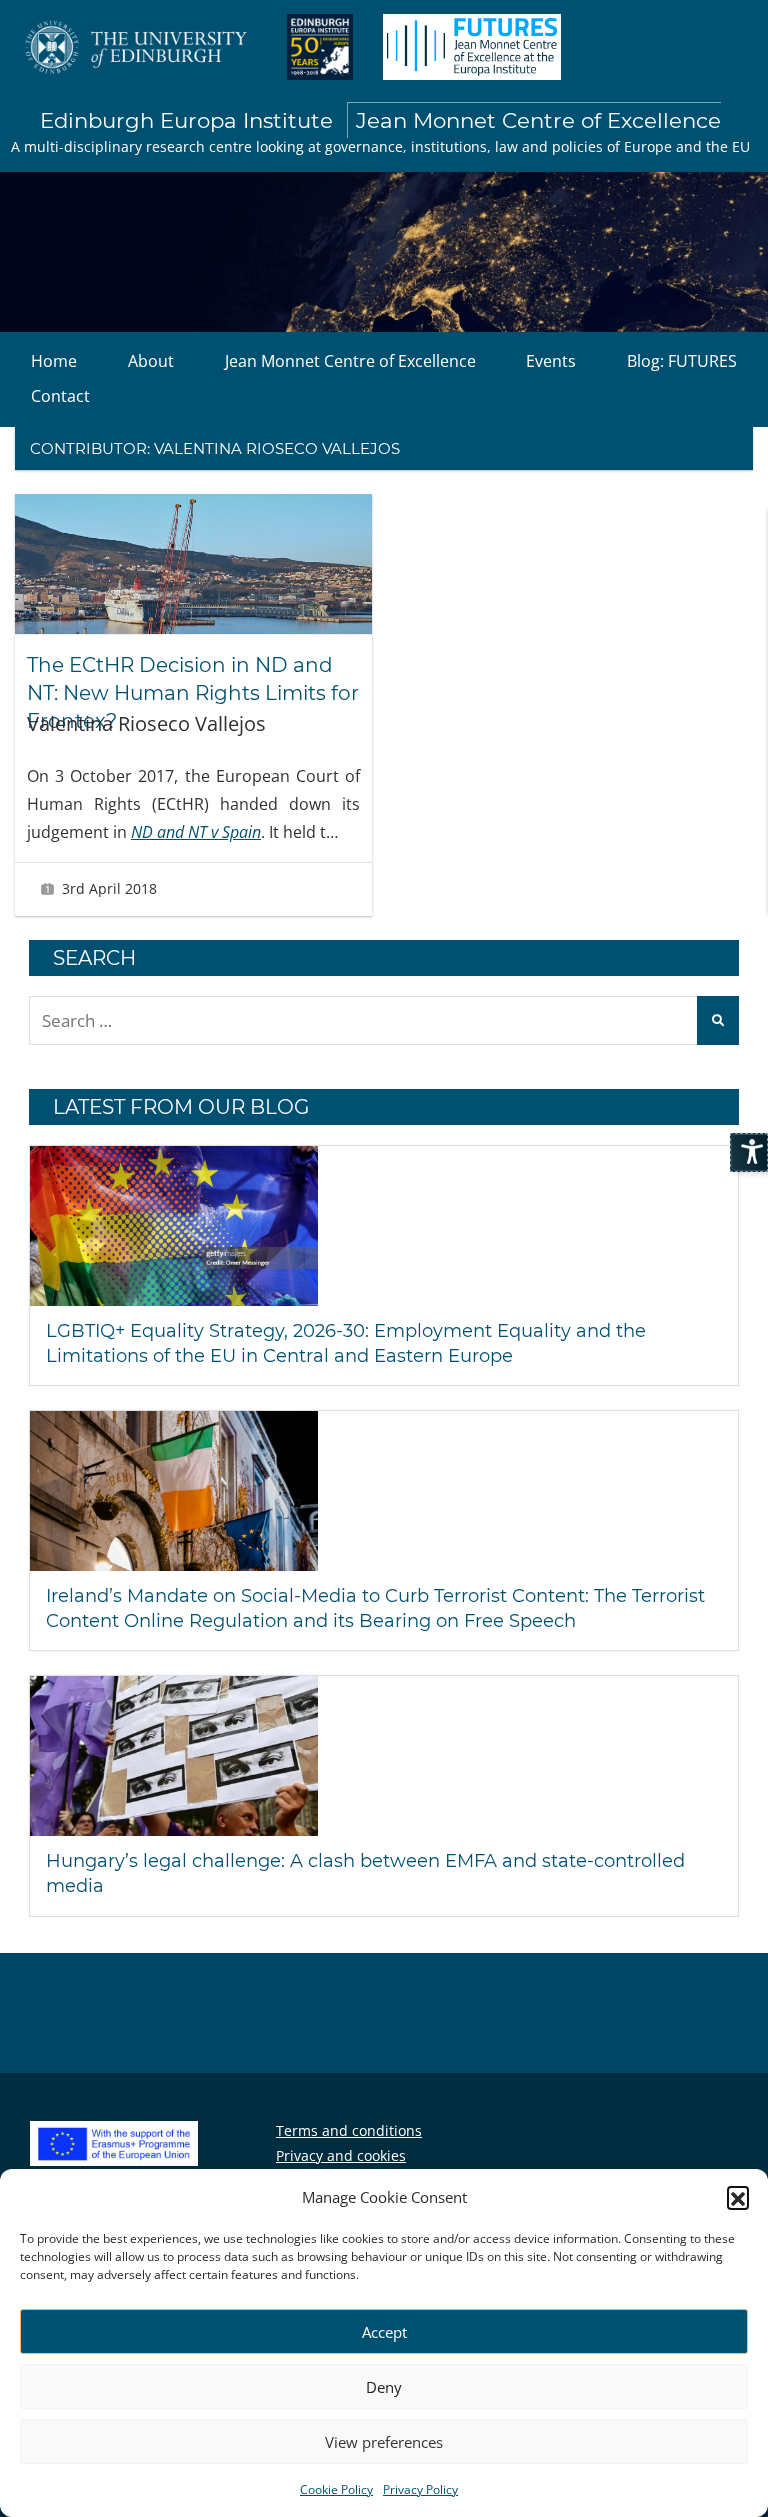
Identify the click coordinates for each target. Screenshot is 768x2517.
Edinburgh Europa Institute (380, 120)
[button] (738, 2197)
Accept (384, 2332)
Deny (384, 2387)
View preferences (384, 2442)
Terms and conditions (349, 2130)
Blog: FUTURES (682, 361)
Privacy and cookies (341, 2155)
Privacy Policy (420, 2489)
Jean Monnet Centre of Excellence (350, 361)
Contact (60, 396)
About (151, 361)
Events (551, 361)
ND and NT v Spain (196, 832)
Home (54, 361)
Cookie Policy (336, 2489)
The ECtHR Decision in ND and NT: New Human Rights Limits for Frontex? (193, 693)
